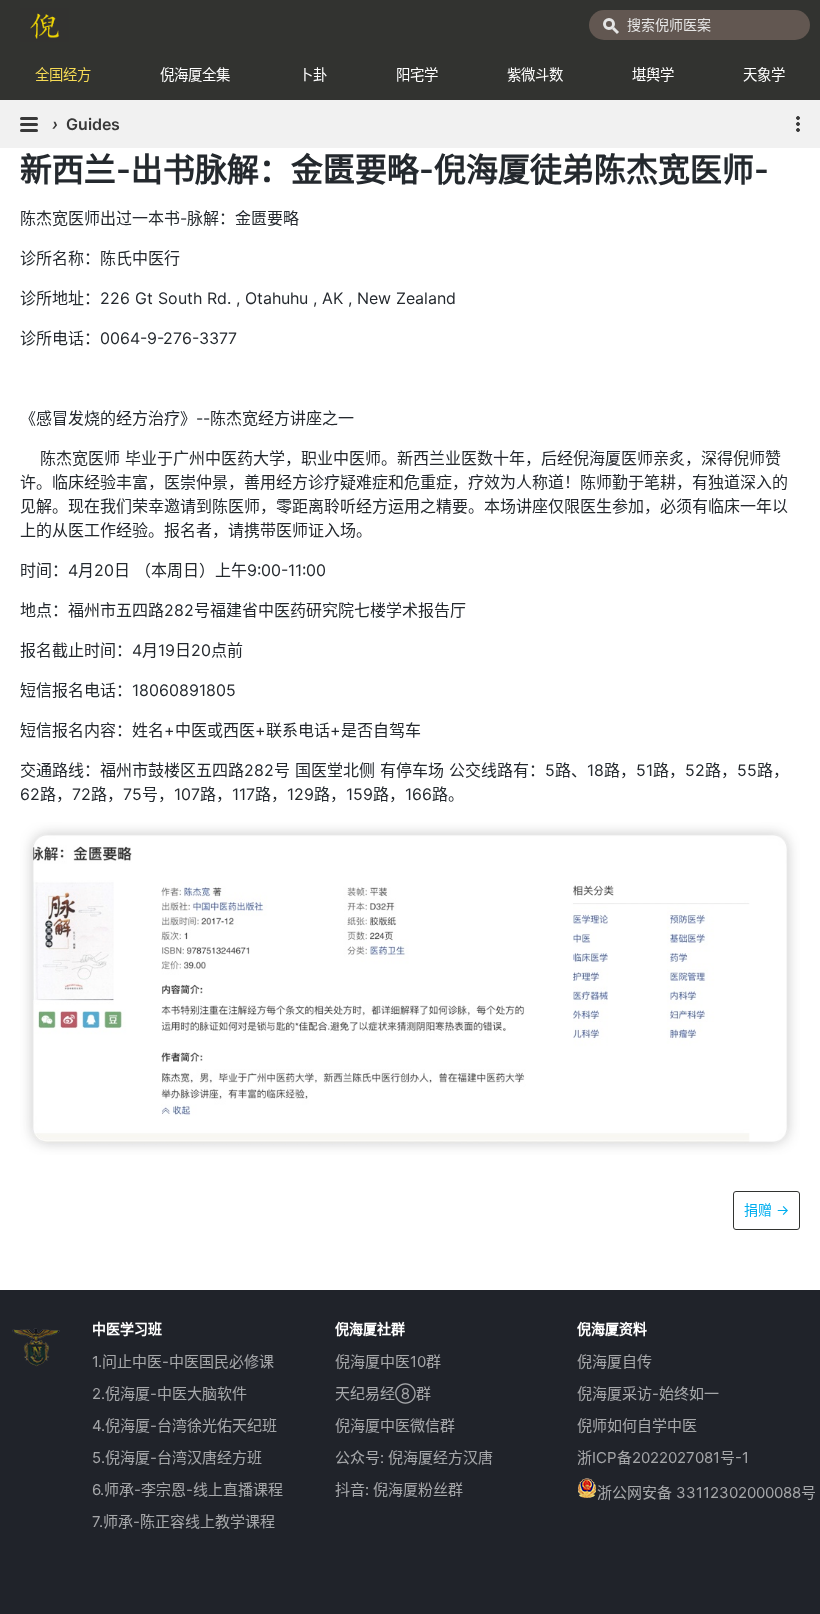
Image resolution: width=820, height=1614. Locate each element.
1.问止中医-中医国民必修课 (183, 1361)
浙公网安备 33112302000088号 (706, 1492)
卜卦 (313, 74)
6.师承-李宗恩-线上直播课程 (187, 1489)
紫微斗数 (535, 74)
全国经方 (63, 74)
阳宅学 (417, 74)
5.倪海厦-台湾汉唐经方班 (177, 1457)
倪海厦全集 (195, 74)
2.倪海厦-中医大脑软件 (169, 1393)
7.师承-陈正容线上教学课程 (183, 1521)
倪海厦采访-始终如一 (648, 1393)
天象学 (764, 74)
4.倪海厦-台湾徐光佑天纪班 (184, 1425)
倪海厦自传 (614, 1361)
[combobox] (699, 25)
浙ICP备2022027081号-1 (663, 1457)
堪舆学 (653, 74)
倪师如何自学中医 (637, 1425)
